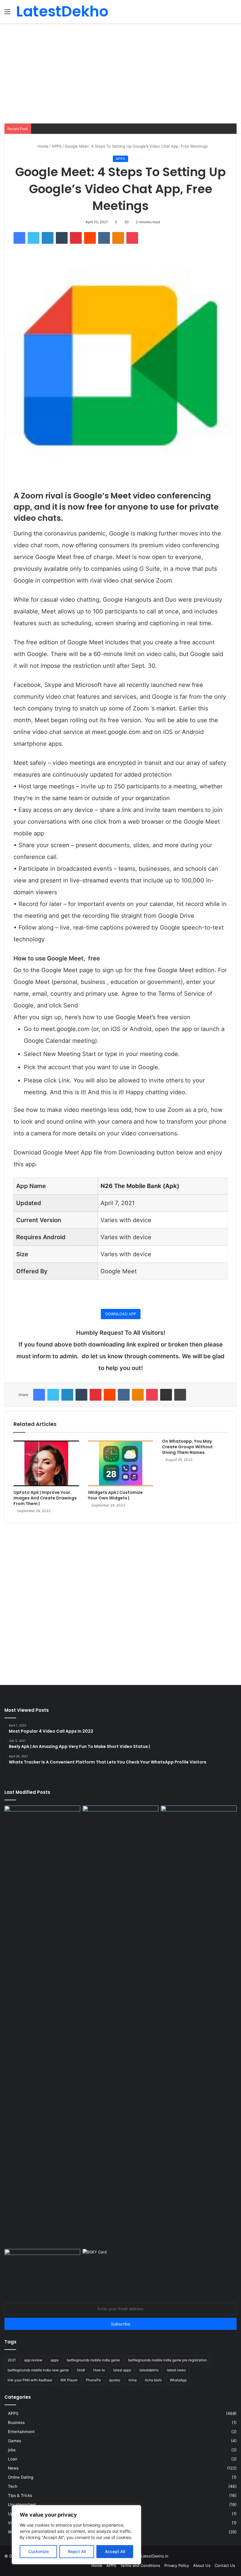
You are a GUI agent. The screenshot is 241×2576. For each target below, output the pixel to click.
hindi (81, 2370)
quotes (115, 2380)
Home (42, 146)
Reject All (77, 2551)
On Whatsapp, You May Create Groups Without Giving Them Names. (187, 1447)
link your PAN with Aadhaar (30, 2380)
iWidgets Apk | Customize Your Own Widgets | (115, 1495)
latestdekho (149, 2370)
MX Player (69, 2380)
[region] (76, 2535)
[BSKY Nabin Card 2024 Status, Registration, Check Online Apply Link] (120, 2270)
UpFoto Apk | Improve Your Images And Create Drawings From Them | (45, 1498)
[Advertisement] (120, 79)
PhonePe (93, 2380)
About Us (202, 2565)
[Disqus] (120, 1601)
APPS (57, 146)
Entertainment (21, 2432)
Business (16, 2422)
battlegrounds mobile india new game (38, 2370)
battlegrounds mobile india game (93, 2360)
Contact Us (225, 2565)
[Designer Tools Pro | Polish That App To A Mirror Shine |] (42, 1833)
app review (33, 2360)
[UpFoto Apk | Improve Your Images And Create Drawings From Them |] (46, 1463)
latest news (176, 2370)
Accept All (115, 2551)
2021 (12, 2360)
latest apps (122, 2370)
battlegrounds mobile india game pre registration (168, 2360)
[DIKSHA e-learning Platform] (42, 2270)
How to (99, 2370)
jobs (12, 2450)
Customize (39, 2551)
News (13, 2468)
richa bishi (153, 2380)
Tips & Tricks (20, 2495)
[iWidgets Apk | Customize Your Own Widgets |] (121, 1463)
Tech (13, 2486)
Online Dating (21, 2477)
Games (15, 2441)
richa (133, 2380)
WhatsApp (178, 2380)
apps (55, 2360)
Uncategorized (22, 2505)
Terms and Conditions (140, 2565)
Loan (13, 2459)
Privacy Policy (177, 2565)
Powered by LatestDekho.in (143, 2556)
